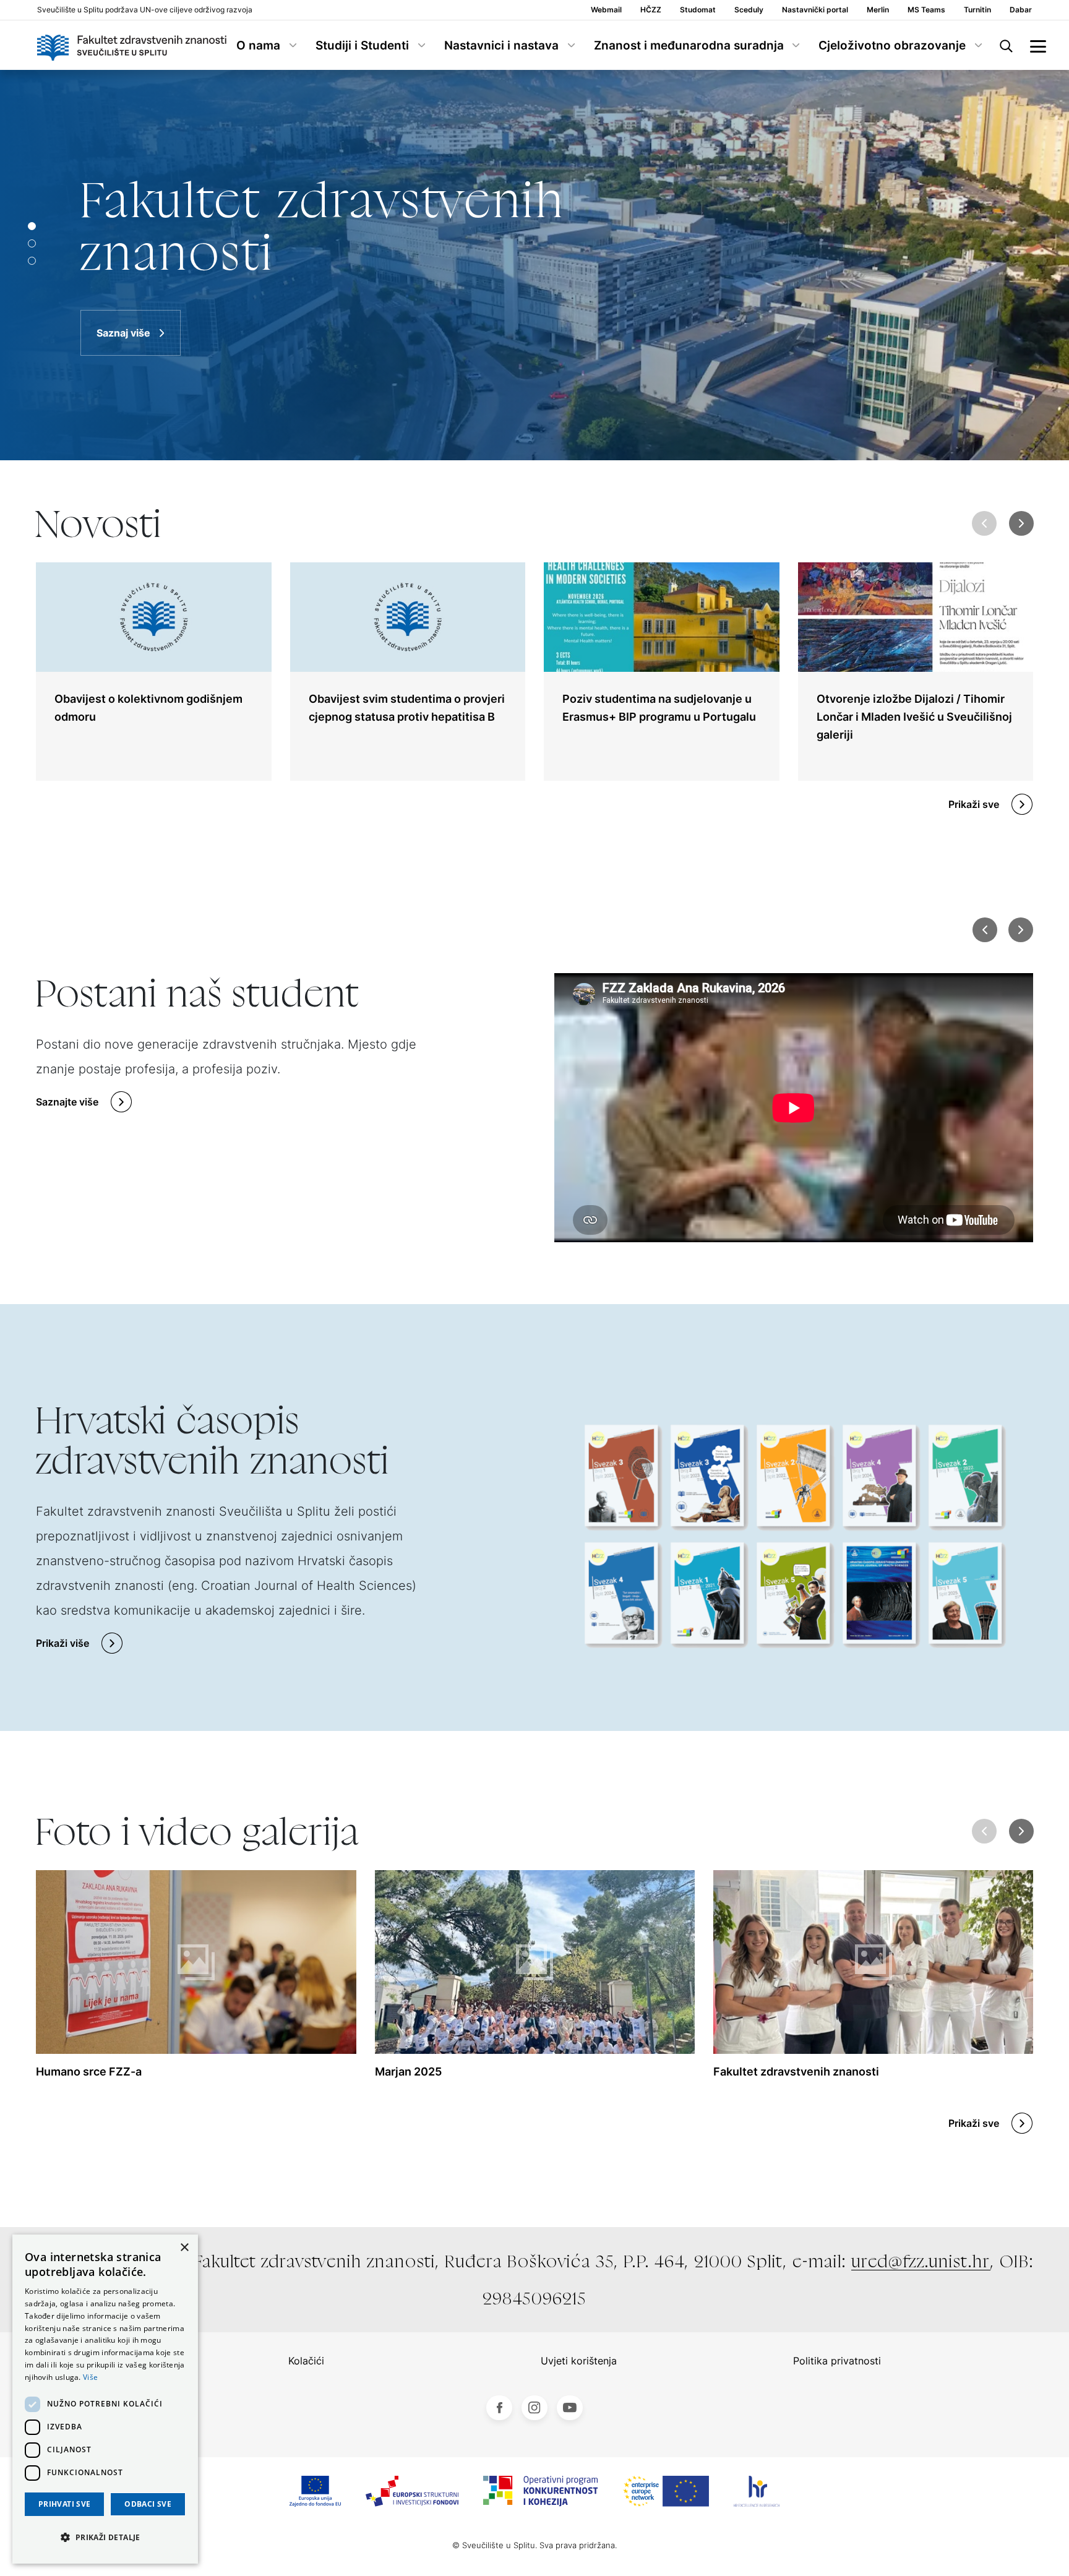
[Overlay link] (154, 672)
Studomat (698, 10)
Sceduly (749, 10)
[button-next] (1021, 930)
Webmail (606, 10)
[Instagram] (534, 2408)
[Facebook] (499, 2408)
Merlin (878, 10)
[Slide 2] (32, 261)
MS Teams (926, 10)
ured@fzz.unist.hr (921, 2261)
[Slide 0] (32, 226)
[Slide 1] (32, 243)
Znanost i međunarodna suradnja (689, 45)
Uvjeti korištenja (579, 2361)
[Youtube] (570, 2408)
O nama (258, 45)
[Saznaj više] (534, 265)
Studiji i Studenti (362, 45)
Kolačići (306, 2361)
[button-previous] (985, 930)
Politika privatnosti (837, 2361)
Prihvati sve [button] (65, 2504)
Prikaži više (62, 1643)
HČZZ (651, 10)
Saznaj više (123, 333)
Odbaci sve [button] (148, 2504)
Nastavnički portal (815, 10)
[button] (1022, 523)
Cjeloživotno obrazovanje (892, 45)
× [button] (184, 2248)
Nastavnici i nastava (501, 45)
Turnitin (977, 10)
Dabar (1021, 10)
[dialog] (105, 2399)
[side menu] (1038, 45)
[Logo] (132, 45)
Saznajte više (67, 1102)
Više (90, 2377)
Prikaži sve (974, 804)
